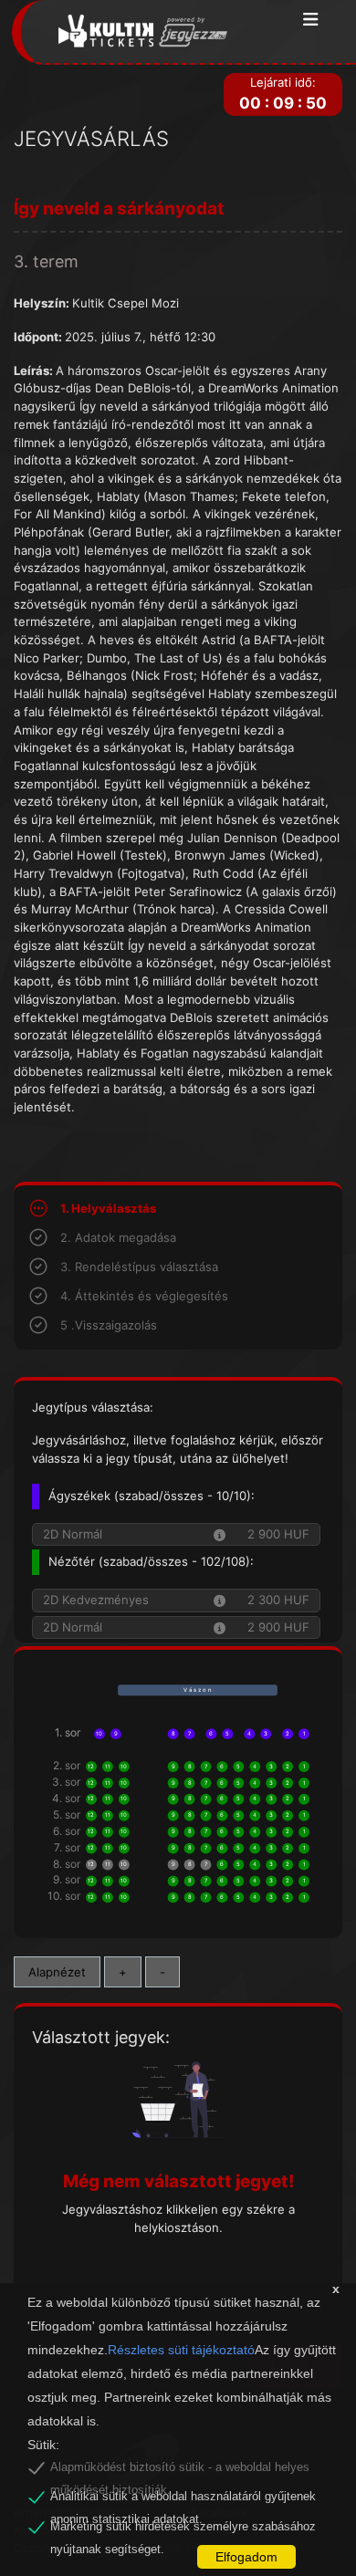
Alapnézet (57, 1972)
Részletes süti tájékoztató (181, 2350)
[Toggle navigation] (311, 21)
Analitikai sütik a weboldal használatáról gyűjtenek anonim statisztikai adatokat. (183, 2499)
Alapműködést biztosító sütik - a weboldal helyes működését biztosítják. (180, 2470)
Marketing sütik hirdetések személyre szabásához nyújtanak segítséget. (183, 2529)
